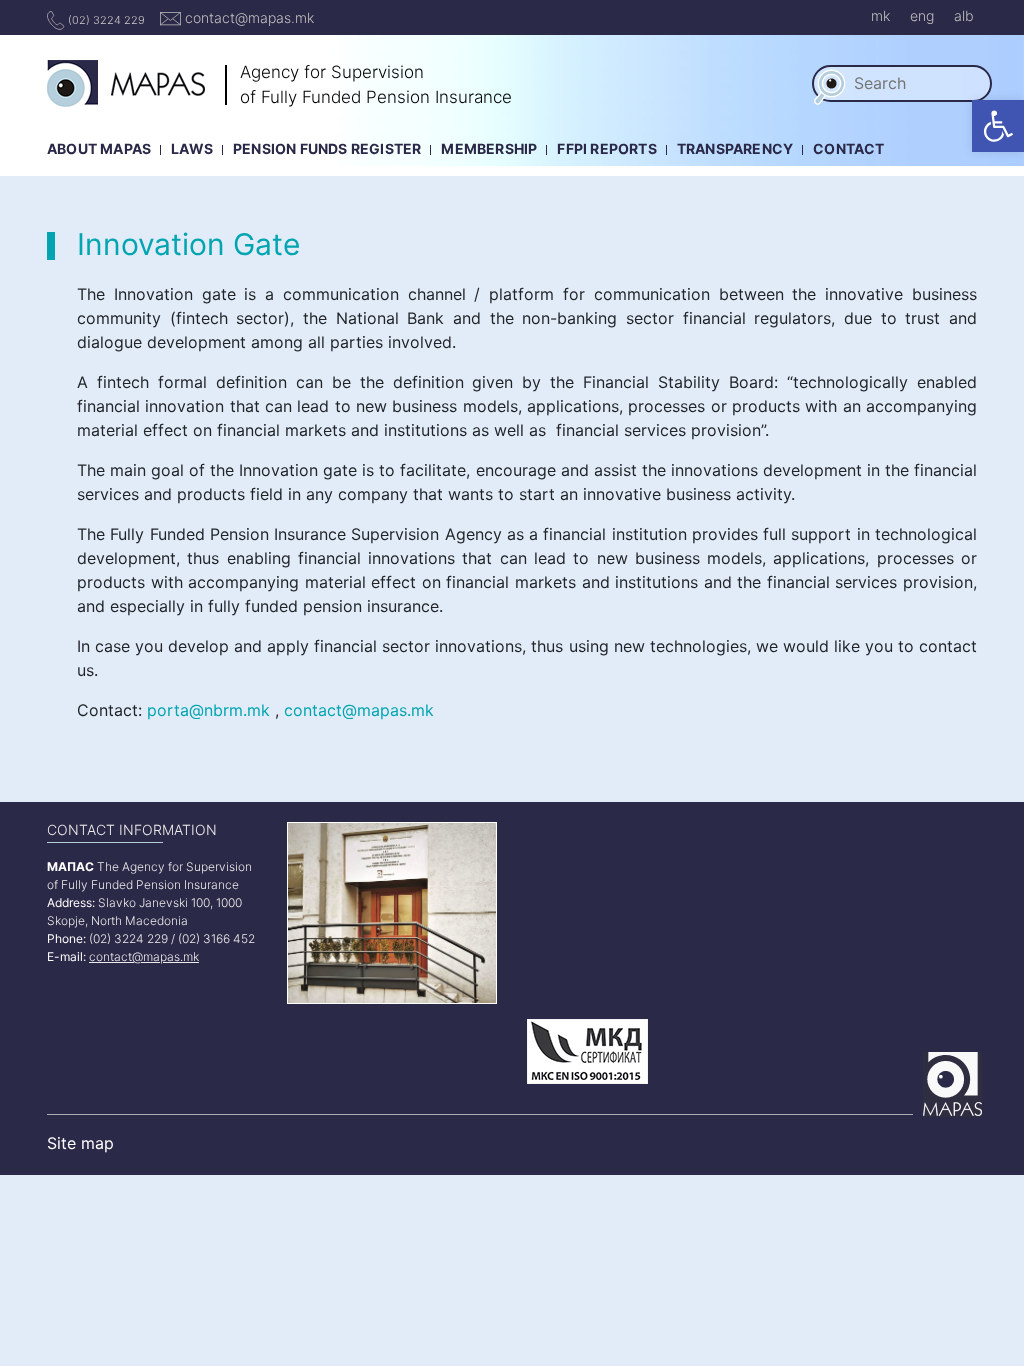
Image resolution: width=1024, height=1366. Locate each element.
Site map (80, 1143)
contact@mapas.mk (247, 17)
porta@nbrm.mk (208, 710)
